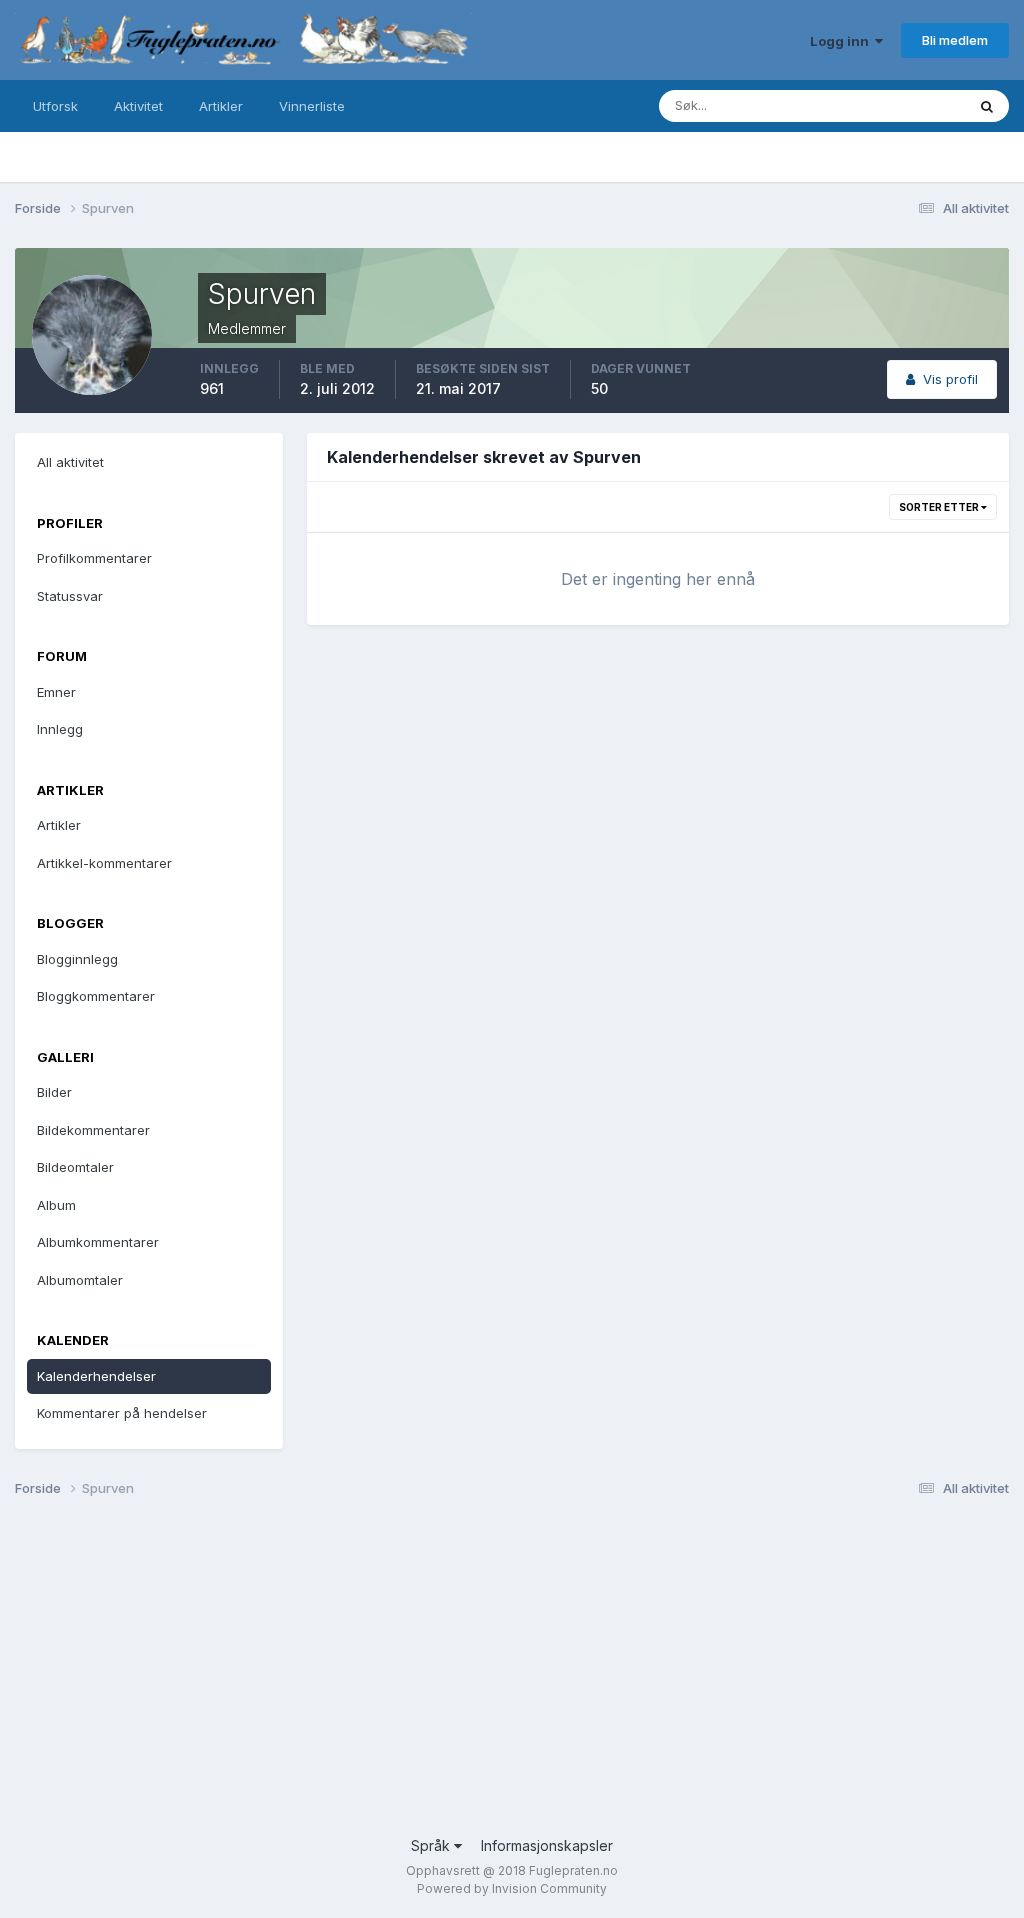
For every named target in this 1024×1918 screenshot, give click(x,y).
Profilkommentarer (94, 558)
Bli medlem (955, 40)
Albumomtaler (80, 1280)
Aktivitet (138, 106)
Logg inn (842, 41)
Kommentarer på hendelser (122, 1413)
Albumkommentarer (98, 1242)
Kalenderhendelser (96, 1376)
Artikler (221, 106)
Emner (56, 692)
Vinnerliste (312, 106)
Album (56, 1205)
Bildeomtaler (75, 1167)
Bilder (54, 1092)
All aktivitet (70, 462)
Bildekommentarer (93, 1130)
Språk (432, 1845)
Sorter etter (940, 507)
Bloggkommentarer (96, 996)
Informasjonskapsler (547, 1845)
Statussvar (70, 596)
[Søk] (987, 106)
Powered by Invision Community (512, 1888)
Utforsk (55, 106)
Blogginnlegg (77, 959)
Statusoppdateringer (877, 105)
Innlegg (60, 729)
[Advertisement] (512, 1675)
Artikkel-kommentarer (104, 863)
